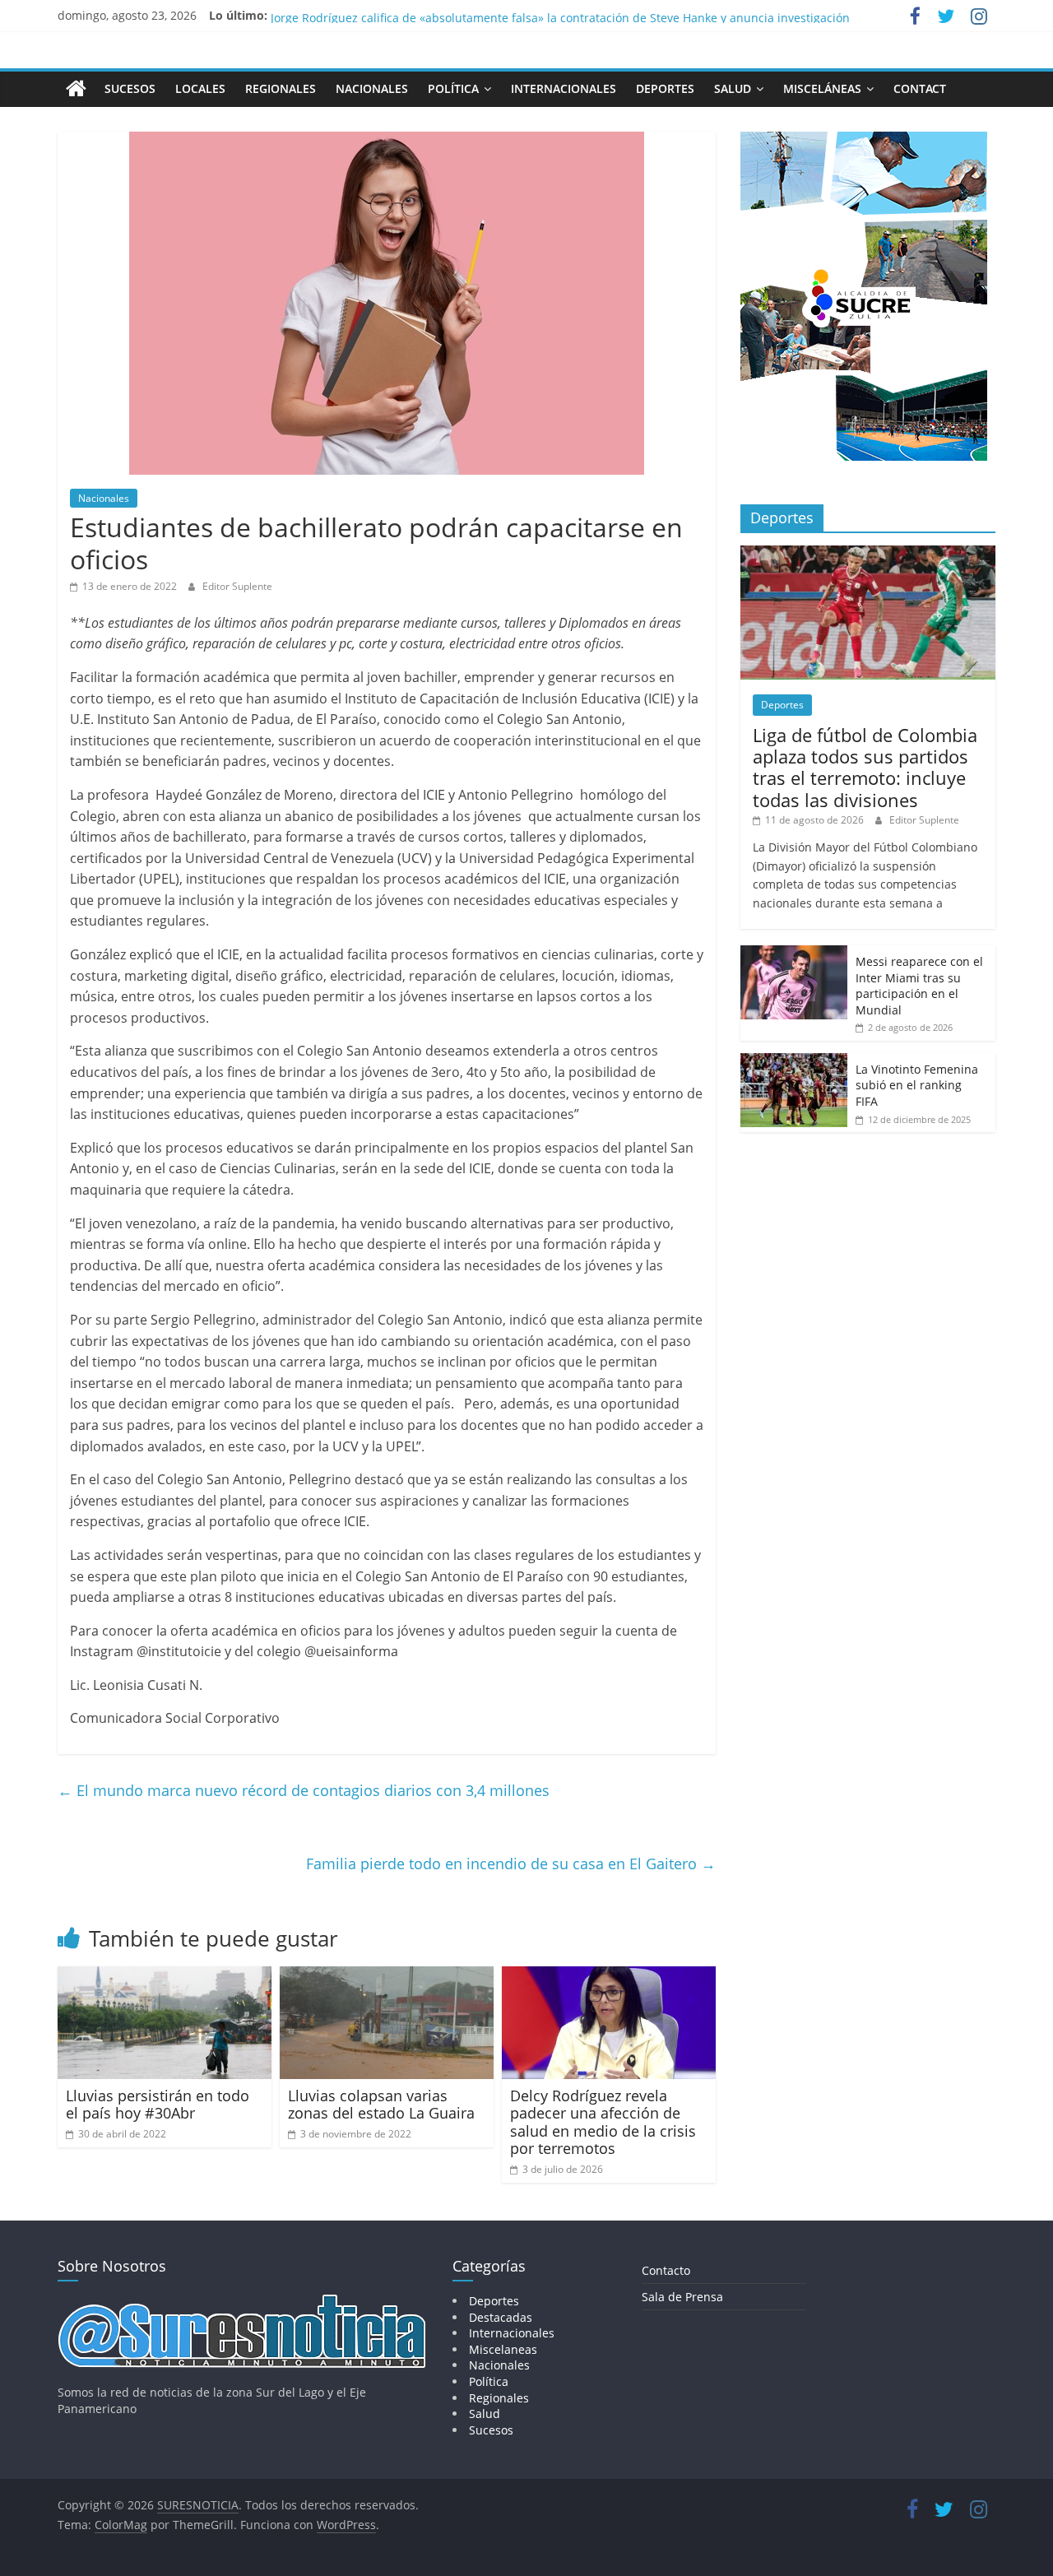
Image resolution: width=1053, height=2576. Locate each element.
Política (453, 88)
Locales (200, 88)
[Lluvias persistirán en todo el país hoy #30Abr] (165, 1976)
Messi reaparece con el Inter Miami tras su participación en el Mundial (919, 986)
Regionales (281, 88)
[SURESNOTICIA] (76, 88)
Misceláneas (822, 88)
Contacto (666, 2270)
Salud (733, 88)
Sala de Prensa (682, 2297)
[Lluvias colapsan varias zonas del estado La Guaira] (387, 1976)
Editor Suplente (237, 586)
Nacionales (372, 88)
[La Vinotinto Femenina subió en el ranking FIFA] (794, 1062)
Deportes (665, 88)
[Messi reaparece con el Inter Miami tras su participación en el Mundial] (794, 954)
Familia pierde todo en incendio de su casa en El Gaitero (511, 1864)
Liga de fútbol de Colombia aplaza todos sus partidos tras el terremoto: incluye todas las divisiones (865, 767)
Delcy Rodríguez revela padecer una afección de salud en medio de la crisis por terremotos (603, 2122)
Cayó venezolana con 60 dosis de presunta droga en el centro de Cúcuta (470, 15)
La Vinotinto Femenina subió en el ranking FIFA (917, 1085)
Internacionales (564, 88)
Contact (920, 88)
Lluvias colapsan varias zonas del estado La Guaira (381, 2105)
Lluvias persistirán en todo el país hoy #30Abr (158, 2105)
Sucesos (130, 88)
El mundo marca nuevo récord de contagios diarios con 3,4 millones (304, 1790)
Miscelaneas (503, 2349)
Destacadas (501, 2317)
